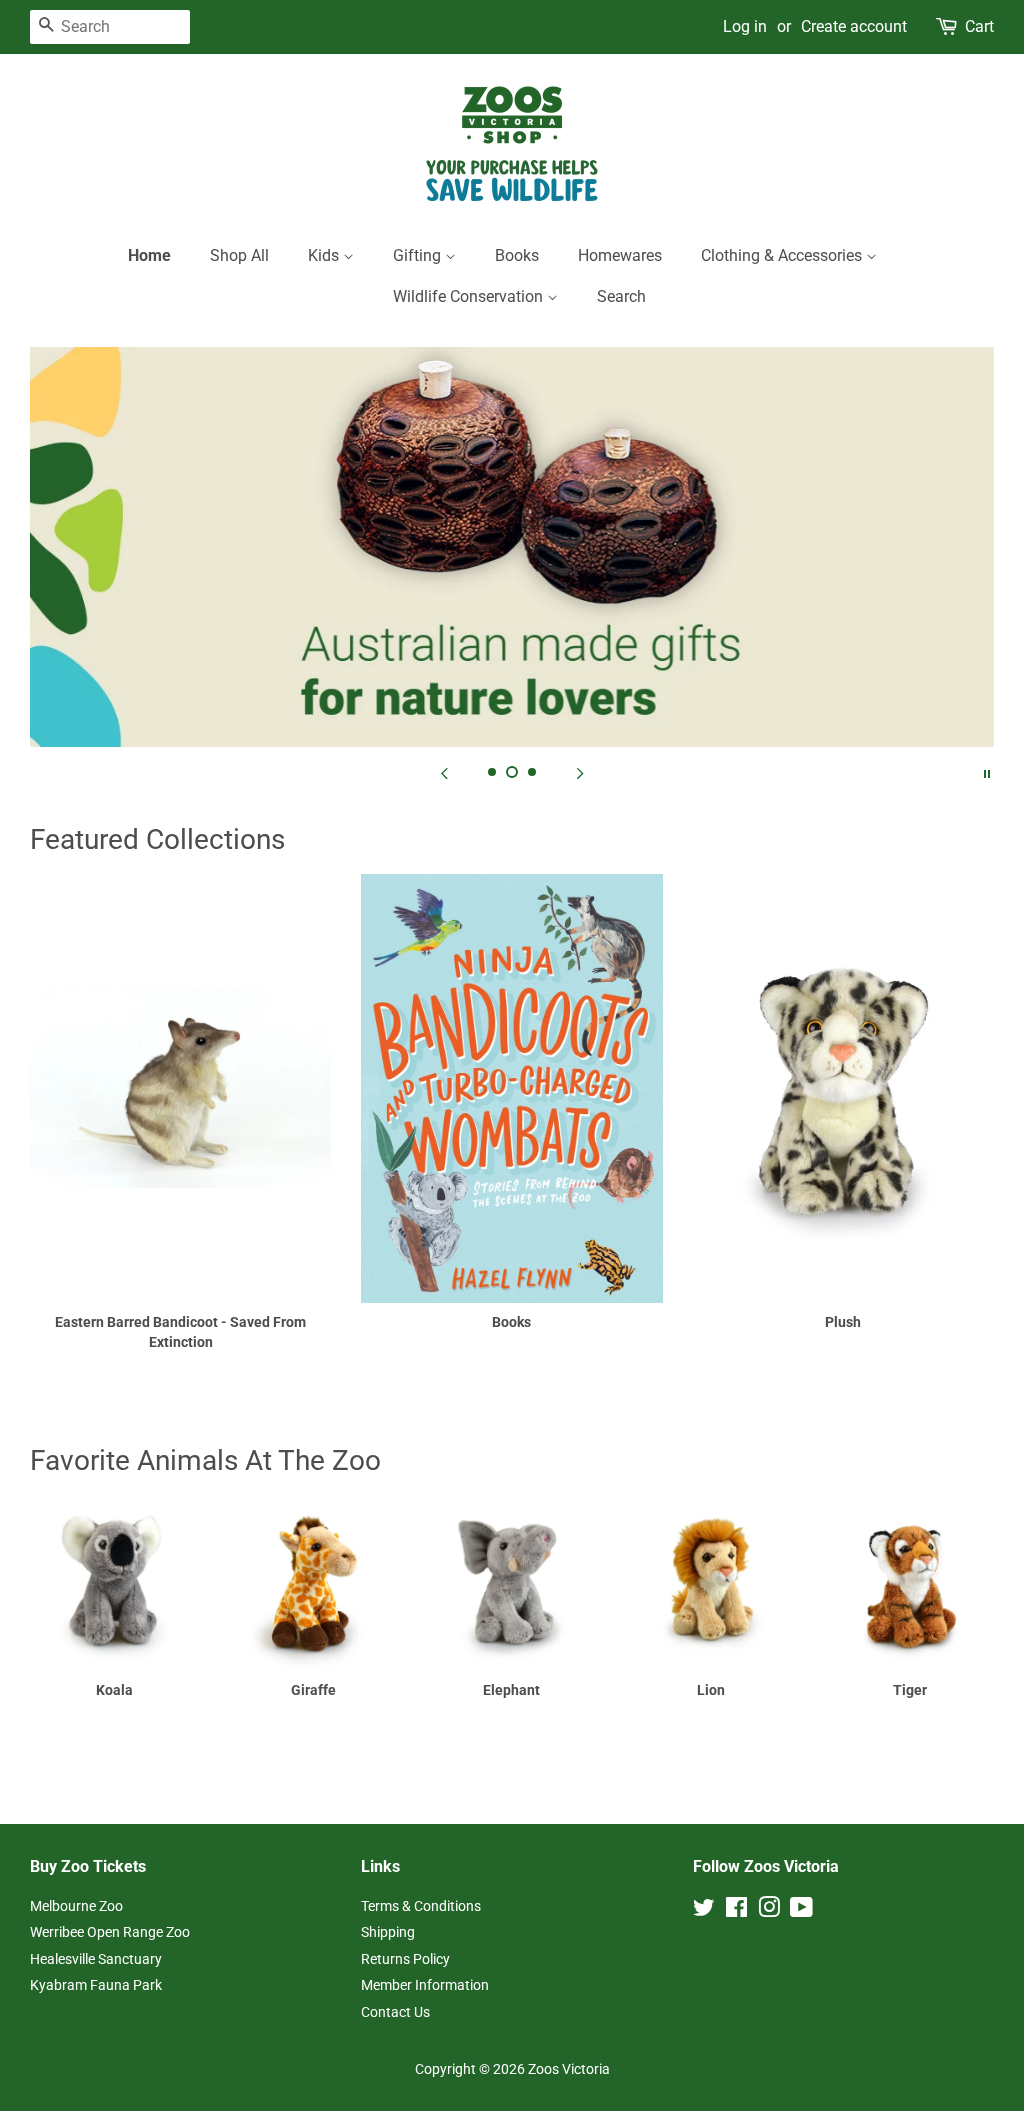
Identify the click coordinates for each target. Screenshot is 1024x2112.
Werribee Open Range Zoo (110, 1932)
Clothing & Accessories (783, 255)
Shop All (239, 255)
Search (621, 296)
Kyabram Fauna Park (96, 1985)
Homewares (620, 255)
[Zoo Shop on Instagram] (769, 1911)
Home (149, 255)
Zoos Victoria (569, 2069)
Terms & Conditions (421, 1906)
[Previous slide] (444, 772)
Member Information (425, 1985)
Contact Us (395, 2012)
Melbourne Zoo (76, 1906)
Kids (325, 255)
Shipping (388, 1932)
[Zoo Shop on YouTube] (801, 1911)
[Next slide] (580, 772)
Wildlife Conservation (470, 296)
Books (517, 255)
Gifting (419, 255)
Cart (979, 26)
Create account (854, 26)
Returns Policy (405, 1959)
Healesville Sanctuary (96, 1959)
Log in (745, 26)
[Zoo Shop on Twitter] (704, 1911)
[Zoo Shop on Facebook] (736, 1911)
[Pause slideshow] (987, 772)
